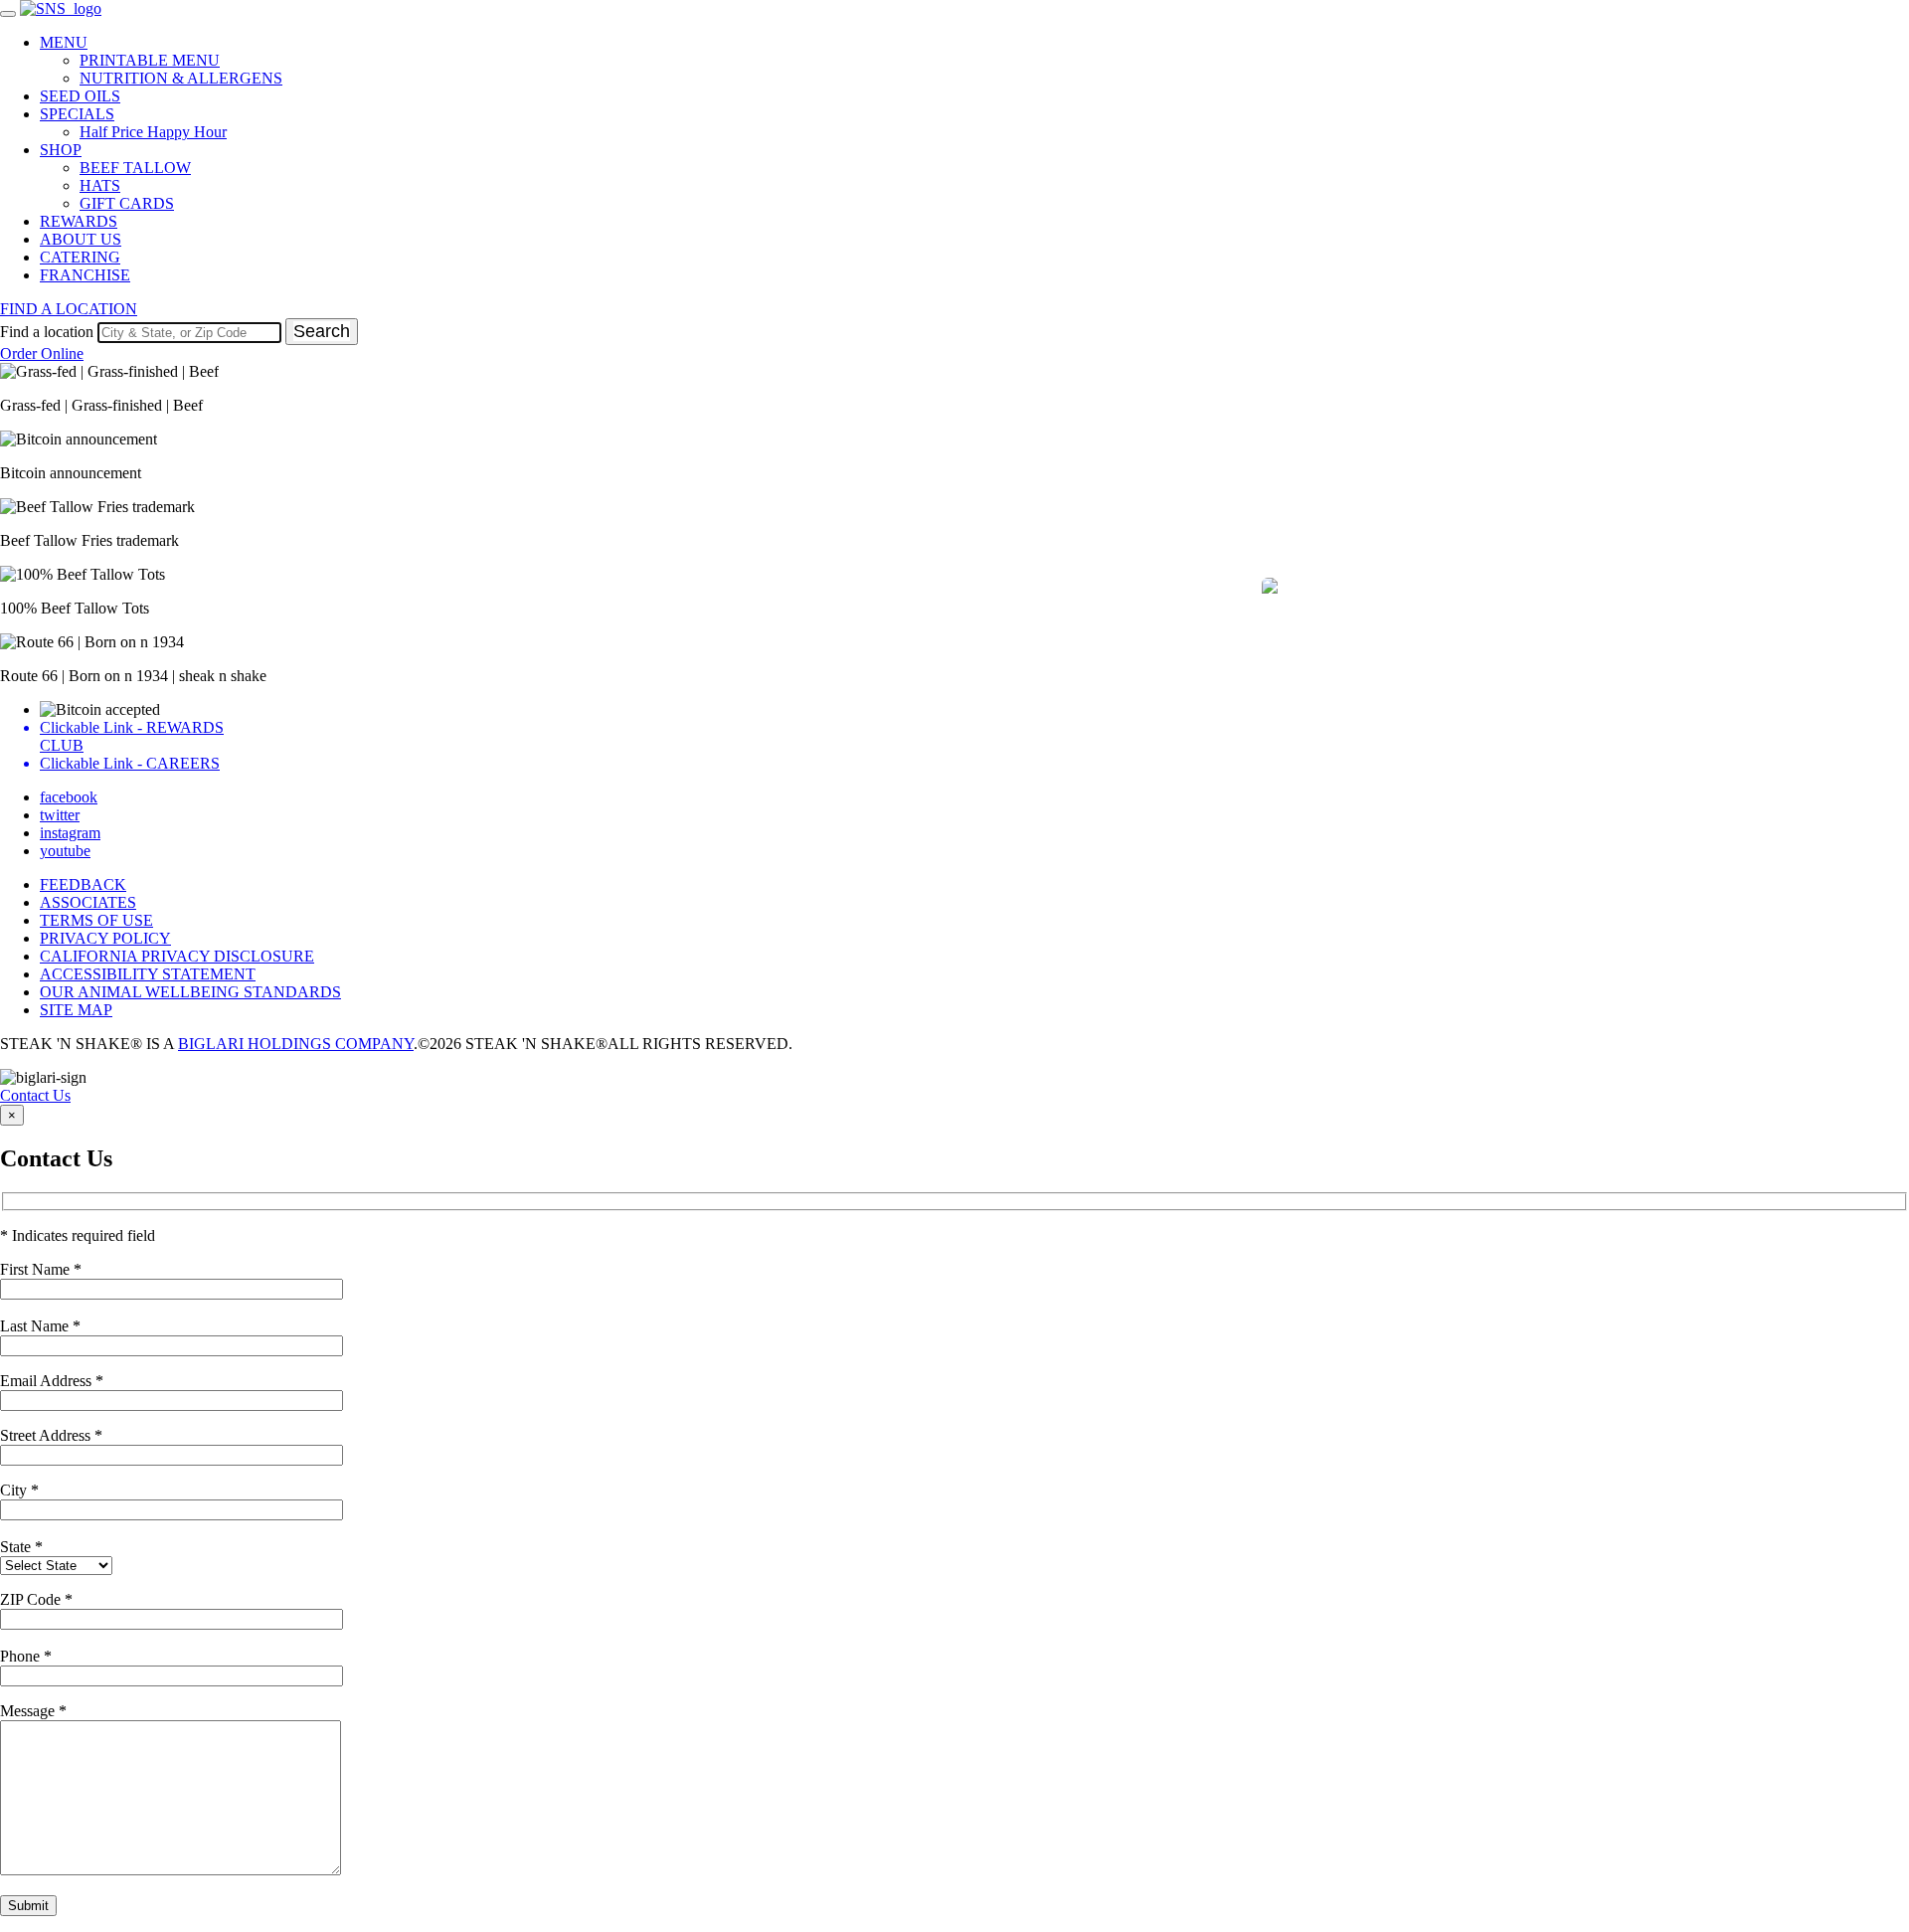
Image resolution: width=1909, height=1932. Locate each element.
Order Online (42, 353)
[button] (1414, 630)
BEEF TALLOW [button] (135, 168)
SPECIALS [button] (77, 114)
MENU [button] (64, 42)
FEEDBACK (83, 884)
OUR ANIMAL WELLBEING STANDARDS (190, 992)
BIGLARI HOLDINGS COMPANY (296, 1044)
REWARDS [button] (79, 221)
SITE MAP (76, 1010)
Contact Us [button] (35, 1095)
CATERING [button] (80, 257)
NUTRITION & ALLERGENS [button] (181, 78)
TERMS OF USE (96, 920)
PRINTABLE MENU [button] (150, 60)
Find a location (47, 332)
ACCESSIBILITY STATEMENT (148, 974)
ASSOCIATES (88, 902)
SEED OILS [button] (80, 96)
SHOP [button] (61, 150)
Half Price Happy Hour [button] (153, 132)
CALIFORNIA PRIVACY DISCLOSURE (177, 956)
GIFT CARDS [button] (127, 203)
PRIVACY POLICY (105, 938)
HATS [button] (100, 185)
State (21, 1547)
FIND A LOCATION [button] (69, 309)
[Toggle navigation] (8, 14)
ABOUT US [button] (81, 239)
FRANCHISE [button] (85, 275)
